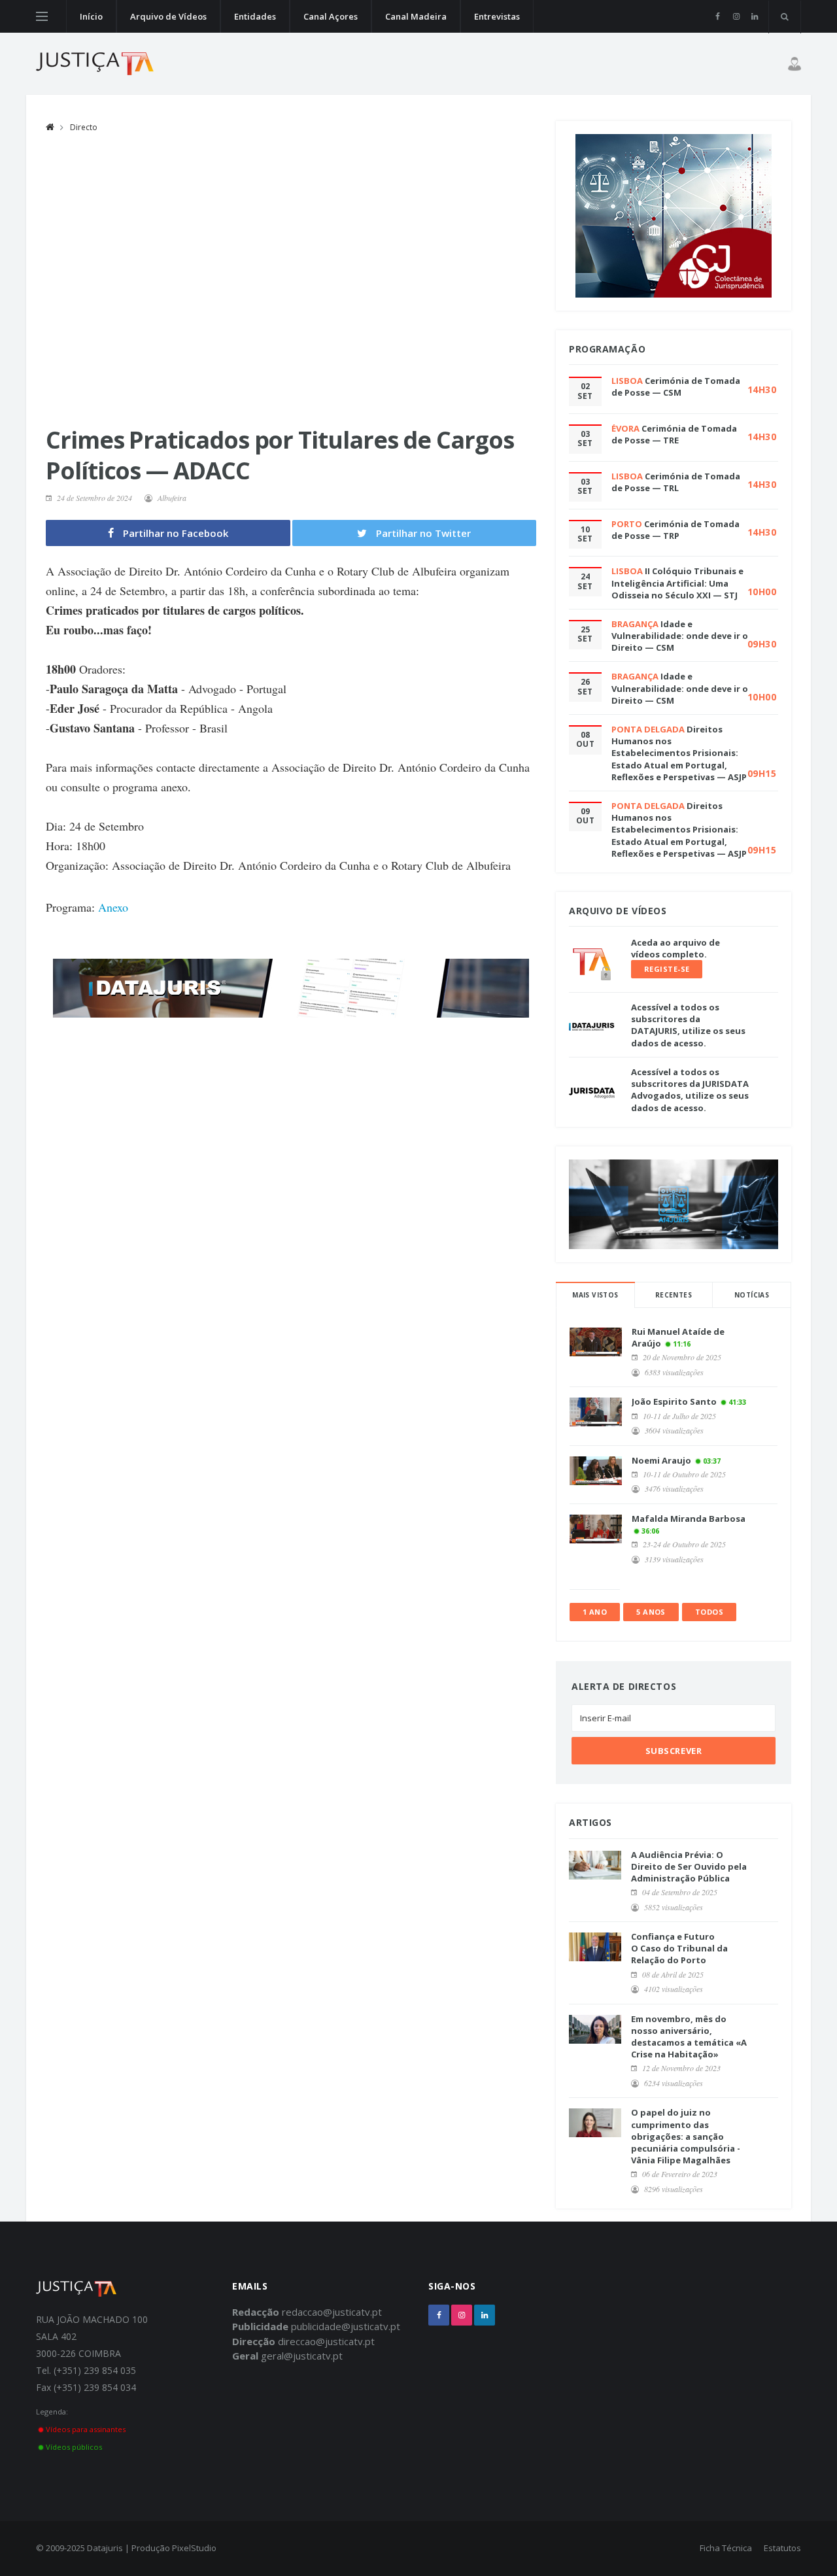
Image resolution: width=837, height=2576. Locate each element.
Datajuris (105, 2548)
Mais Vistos (595, 1295)
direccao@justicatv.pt (326, 2341)
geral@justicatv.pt (302, 2356)
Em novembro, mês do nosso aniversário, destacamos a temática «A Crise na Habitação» (689, 2037)
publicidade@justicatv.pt (346, 2326)
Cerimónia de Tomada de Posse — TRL (676, 482)
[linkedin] (754, 16)
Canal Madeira (416, 16)
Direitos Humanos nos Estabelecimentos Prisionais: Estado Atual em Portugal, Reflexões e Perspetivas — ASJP (679, 753)
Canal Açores (331, 16)
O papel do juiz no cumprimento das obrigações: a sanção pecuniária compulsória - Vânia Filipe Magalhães (686, 2136)
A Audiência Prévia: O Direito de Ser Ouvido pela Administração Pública (689, 1866)
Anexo (113, 907)
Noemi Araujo (661, 1460)
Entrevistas (497, 16)
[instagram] (736, 16)
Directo (84, 127)
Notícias (752, 1295)
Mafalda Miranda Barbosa (689, 1519)
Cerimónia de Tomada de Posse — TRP (675, 530)
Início (91, 16)
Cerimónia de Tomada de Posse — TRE (674, 434)
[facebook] (718, 16)
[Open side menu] (42, 16)
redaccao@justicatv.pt (332, 2312)
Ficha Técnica (726, 2548)
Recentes (674, 1295)
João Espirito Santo (674, 1401)
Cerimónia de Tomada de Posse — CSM (676, 386)
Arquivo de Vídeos (168, 16)
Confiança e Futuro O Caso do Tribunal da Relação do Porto (679, 1948)
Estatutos (782, 2548)
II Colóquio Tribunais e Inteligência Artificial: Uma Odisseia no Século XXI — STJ (677, 583)
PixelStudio (194, 2548)
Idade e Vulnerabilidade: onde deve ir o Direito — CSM (680, 636)
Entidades (255, 16)
